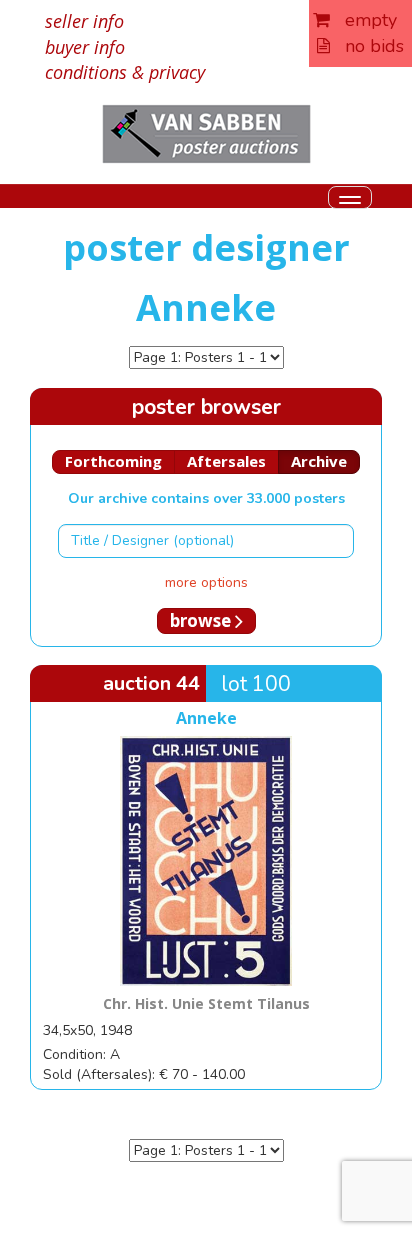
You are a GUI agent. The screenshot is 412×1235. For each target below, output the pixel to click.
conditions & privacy (125, 72)
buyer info (85, 47)
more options (206, 582)
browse (202, 620)
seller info (84, 21)
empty (363, 20)
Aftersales (226, 461)
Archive (319, 461)
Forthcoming (113, 461)
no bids (367, 46)
